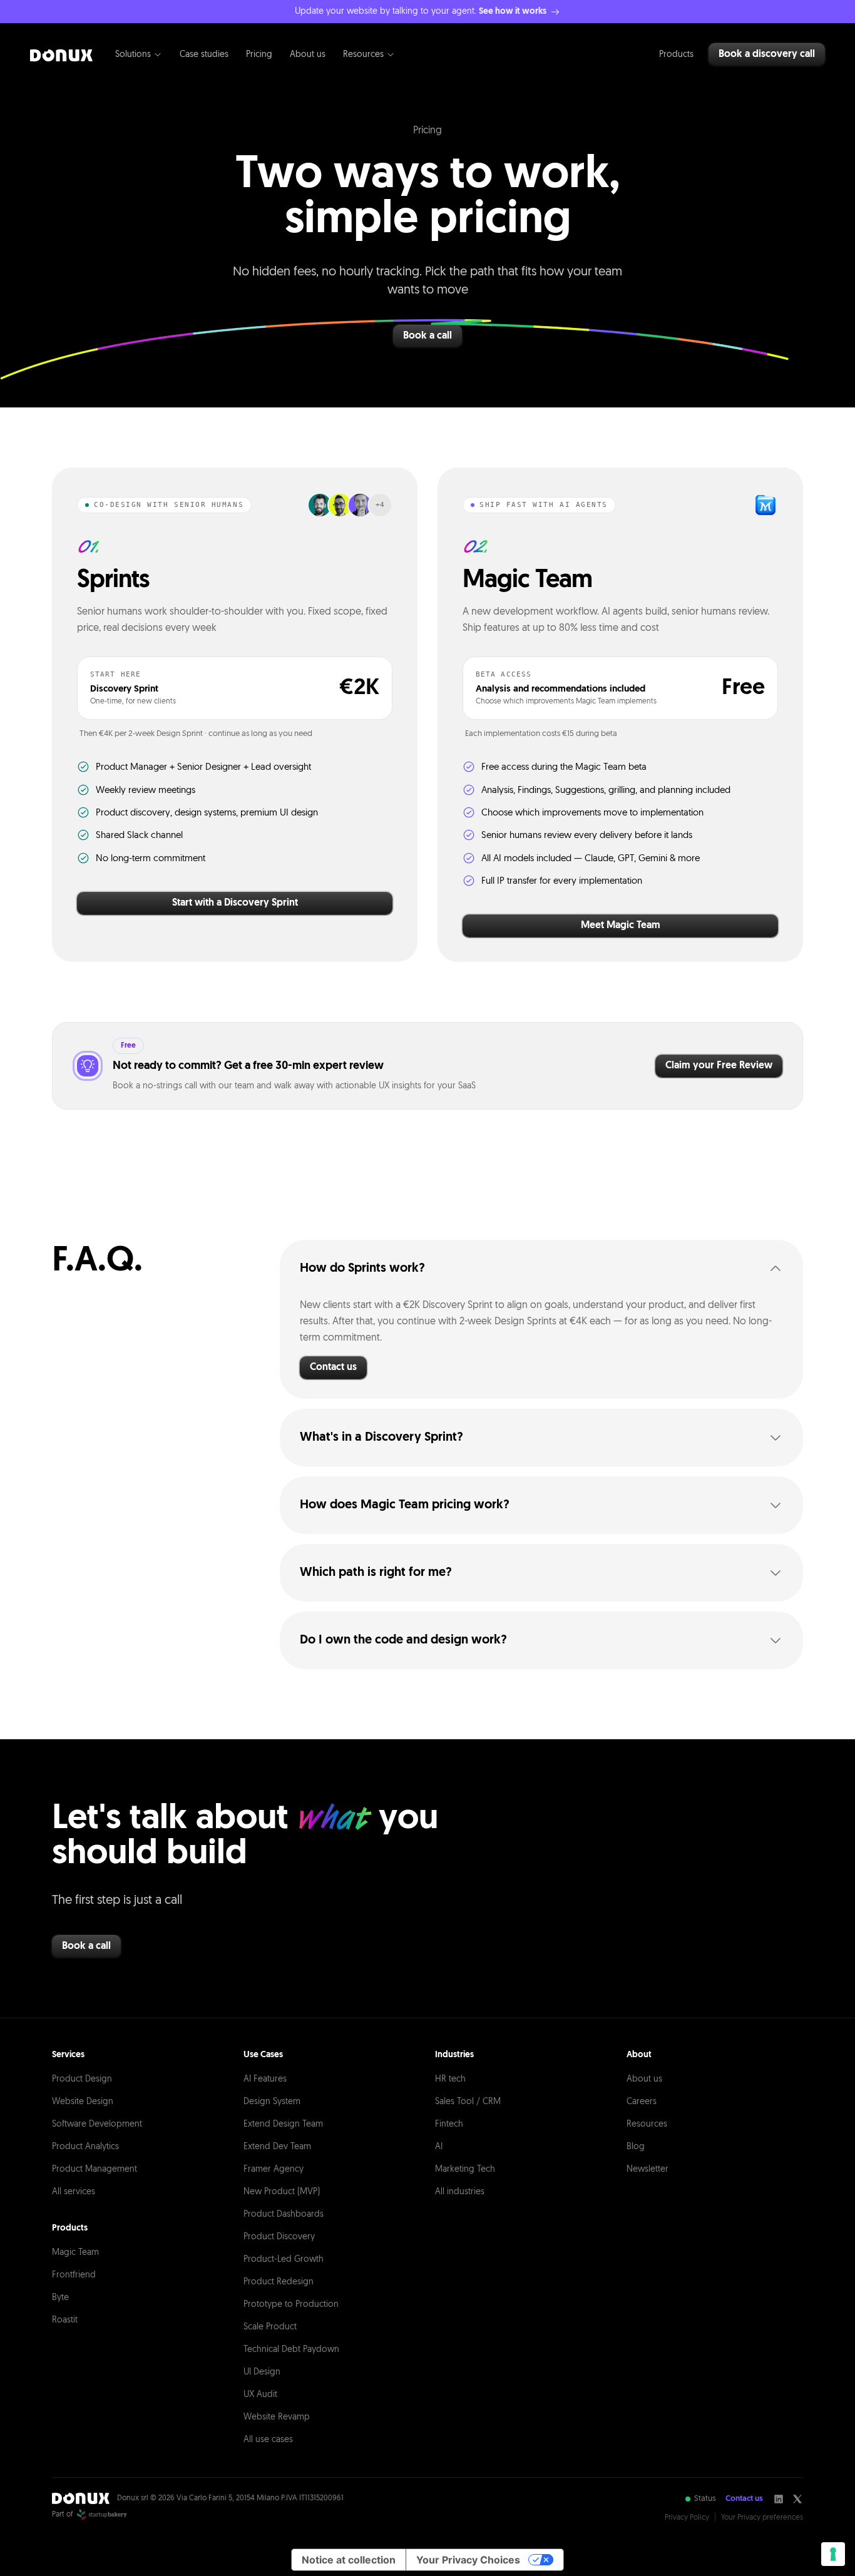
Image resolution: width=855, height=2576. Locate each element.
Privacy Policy (687, 2518)
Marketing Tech (465, 2170)
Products (676, 55)
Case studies (204, 55)
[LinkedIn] (779, 2499)
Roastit (65, 2320)
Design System (272, 2102)
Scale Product (270, 2327)
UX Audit (260, 2395)
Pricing (259, 55)
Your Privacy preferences (762, 2518)
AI (439, 2147)
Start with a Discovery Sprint (235, 903)
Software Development (97, 2124)
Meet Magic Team (621, 926)
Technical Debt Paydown (291, 2350)
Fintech (449, 2124)
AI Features (265, 2079)
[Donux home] (61, 54)
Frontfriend (74, 2275)
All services (74, 2192)
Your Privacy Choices (468, 2560)
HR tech (450, 2079)
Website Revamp (277, 2417)
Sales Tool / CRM (468, 2102)
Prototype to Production (291, 2305)
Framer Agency (274, 2170)
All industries (460, 2192)
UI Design (262, 2372)
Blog (636, 2147)
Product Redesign (279, 2282)
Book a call (427, 336)
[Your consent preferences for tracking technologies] (833, 2554)
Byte (60, 2298)
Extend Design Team (283, 2124)
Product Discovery (279, 2237)
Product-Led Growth (284, 2260)
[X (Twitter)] (797, 2499)
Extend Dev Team (277, 2147)
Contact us (333, 1367)
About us (308, 55)
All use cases (268, 2440)
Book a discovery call (767, 54)
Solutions (133, 55)
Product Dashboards (284, 2215)
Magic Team (75, 2253)
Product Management (95, 2170)
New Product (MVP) (282, 2192)
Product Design (82, 2079)
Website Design (83, 2102)
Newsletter (648, 2170)
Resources (363, 55)
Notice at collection (349, 2560)
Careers (642, 2102)
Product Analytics (85, 2147)
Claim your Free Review (719, 1066)
